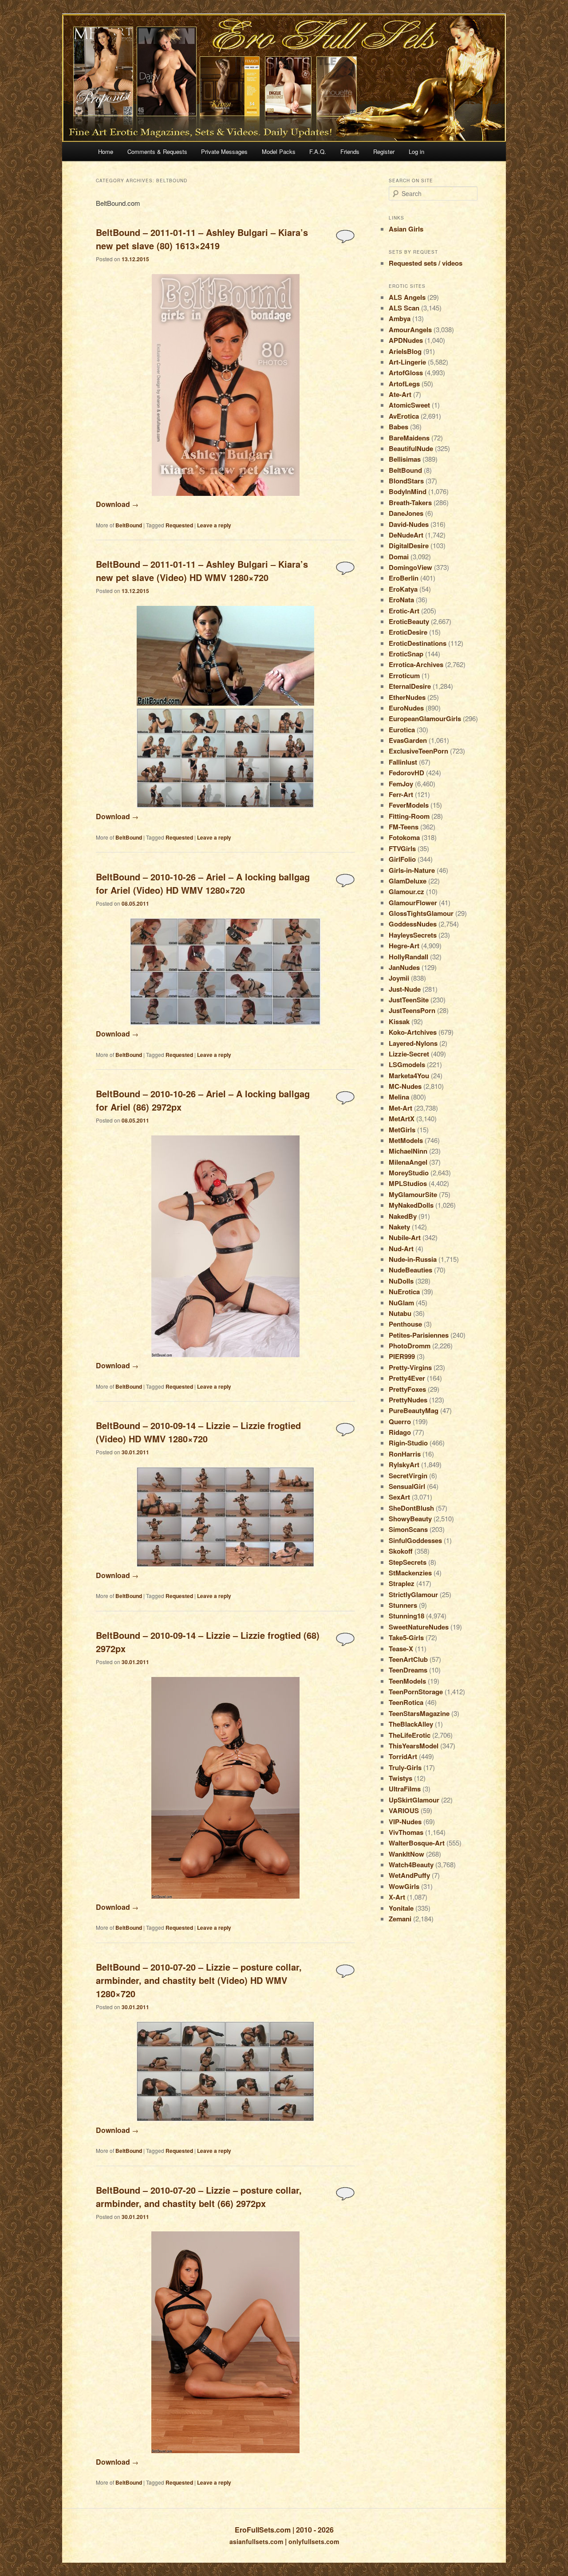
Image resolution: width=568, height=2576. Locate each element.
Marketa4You (409, 1076)
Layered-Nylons (413, 1043)
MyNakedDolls (411, 1205)
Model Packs (279, 151)
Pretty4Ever (407, 1378)
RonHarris (405, 1454)
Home (106, 151)
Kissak (399, 1021)
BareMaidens (409, 438)
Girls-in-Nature (412, 870)
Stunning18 (406, 1616)
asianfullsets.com (256, 2541)
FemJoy (401, 784)
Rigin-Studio (408, 1443)
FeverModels (409, 805)
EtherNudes (407, 697)
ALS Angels (407, 297)
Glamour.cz (406, 891)
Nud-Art (401, 1249)
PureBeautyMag (414, 1410)
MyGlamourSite (413, 1194)
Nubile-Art (405, 1237)
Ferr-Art (401, 794)
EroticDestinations (418, 643)
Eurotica (402, 730)
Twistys (400, 1778)
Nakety (399, 1227)
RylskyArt (404, 1465)
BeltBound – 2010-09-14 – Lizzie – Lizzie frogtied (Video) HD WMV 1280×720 (198, 1432)
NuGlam (401, 1303)
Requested (179, 525)
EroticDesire (408, 632)
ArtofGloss (406, 373)
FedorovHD (406, 773)
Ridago (400, 1432)
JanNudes (404, 967)
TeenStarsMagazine (419, 1713)
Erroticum (404, 675)
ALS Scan (404, 308)
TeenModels (407, 1681)
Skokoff (401, 1551)
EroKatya (403, 589)
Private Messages (224, 151)
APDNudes (406, 340)
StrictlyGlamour (413, 1594)
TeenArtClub (408, 1659)
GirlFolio (402, 859)
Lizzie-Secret (409, 1054)
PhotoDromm (410, 1346)
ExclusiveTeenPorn (418, 751)
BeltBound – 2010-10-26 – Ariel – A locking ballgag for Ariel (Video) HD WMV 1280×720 (203, 883)
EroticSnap (406, 654)
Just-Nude (405, 989)
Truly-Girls (405, 1767)
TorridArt (403, 1756)
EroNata (401, 600)
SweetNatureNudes (419, 1627)
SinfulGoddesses (415, 1540)
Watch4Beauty (411, 1865)
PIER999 (402, 1356)
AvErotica (404, 416)
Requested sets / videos (426, 263)
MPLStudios (408, 1183)
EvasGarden (408, 740)
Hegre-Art (404, 946)
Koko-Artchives (413, 1032)
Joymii (399, 978)
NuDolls (401, 1281)
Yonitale (401, 1908)
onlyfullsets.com (314, 2541)
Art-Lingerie (407, 362)
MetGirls (402, 1130)
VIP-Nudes (405, 1822)
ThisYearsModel (414, 1746)
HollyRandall (408, 957)
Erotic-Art (404, 611)
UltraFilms (405, 1789)
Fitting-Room (409, 816)
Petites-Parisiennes (419, 1335)
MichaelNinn (408, 1151)
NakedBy (403, 1216)
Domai (399, 557)
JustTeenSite (409, 1000)
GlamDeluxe (408, 881)
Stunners (403, 1605)
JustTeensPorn (412, 1010)
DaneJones (406, 513)
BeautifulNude (411, 448)
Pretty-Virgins (410, 1367)
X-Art (397, 1897)
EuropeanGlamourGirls (425, 719)
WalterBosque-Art (417, 1843)
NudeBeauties (410, 1270)
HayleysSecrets (413, 935)
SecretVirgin (408, 1476)
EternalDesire (410, 686)
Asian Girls (406, 229)
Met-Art (400, 1108)
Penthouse (405, 1324)
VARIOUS (404, 1810)
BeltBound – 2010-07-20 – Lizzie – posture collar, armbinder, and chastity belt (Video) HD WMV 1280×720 (199, 1980)
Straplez (402, 1583)
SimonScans (408, 1529)
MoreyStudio (409, 1173)
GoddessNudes (413, 924)
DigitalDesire (409, 546)
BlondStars (406, 481)
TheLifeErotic (410, 1735)
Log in (416, 151)
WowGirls (404, 1886)
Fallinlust (403, 762)
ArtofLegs (404, 384)
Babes (398, 427)
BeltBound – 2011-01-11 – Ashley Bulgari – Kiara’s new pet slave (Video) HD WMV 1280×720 (202, 571)
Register (384, 151)
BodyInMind (408, 491)
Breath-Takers (410, 503)
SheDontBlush (411, 1508)
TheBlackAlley (411, 1724)
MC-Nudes (405, 1086)
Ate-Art (400, 394)
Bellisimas (405, 459)
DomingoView (410, 567)
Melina (399, 1097)
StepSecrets (408, 1562)
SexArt (399, 1497)
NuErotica (404, 1292)
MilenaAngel (408, 1162)
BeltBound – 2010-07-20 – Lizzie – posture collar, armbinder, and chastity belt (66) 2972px (199, 2197)
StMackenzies (410, 1573)
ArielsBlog (405, 351)
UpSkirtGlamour (414, 1800)
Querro (400, 1422)
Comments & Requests (157, 151)
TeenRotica (406, 1702)
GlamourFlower (413, 903)
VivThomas (406, 1832)
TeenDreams (408, 1670)
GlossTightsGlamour (421, 913)
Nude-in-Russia (413, 1259)
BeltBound (129, 525)
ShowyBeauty (410, 1519)
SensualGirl (407, 1486)
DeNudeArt (406, 535)
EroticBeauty (409, 621)
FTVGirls (402, 848)
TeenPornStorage (416, 1692)
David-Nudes (409, 524)
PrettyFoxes (407, 1389)
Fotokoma (404, 837)
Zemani (400, 1919)
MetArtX (402, 1119)
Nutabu (400, 1313)
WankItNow (406, 1854)
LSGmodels (407, 1064)
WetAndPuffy (409, 1875)
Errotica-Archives (416, 664)
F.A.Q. (318, 151)
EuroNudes (406, 708)
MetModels (406, 1140)
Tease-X (401, 1649)
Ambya (400, 318)
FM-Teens (404, 827)
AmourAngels (410, 330)
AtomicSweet (409, 405)
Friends (350, 151)
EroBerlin (404, 578)
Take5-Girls (406, 1637)
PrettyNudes (408, 1400)
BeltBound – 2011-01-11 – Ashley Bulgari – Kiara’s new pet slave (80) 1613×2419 (202, 239)
